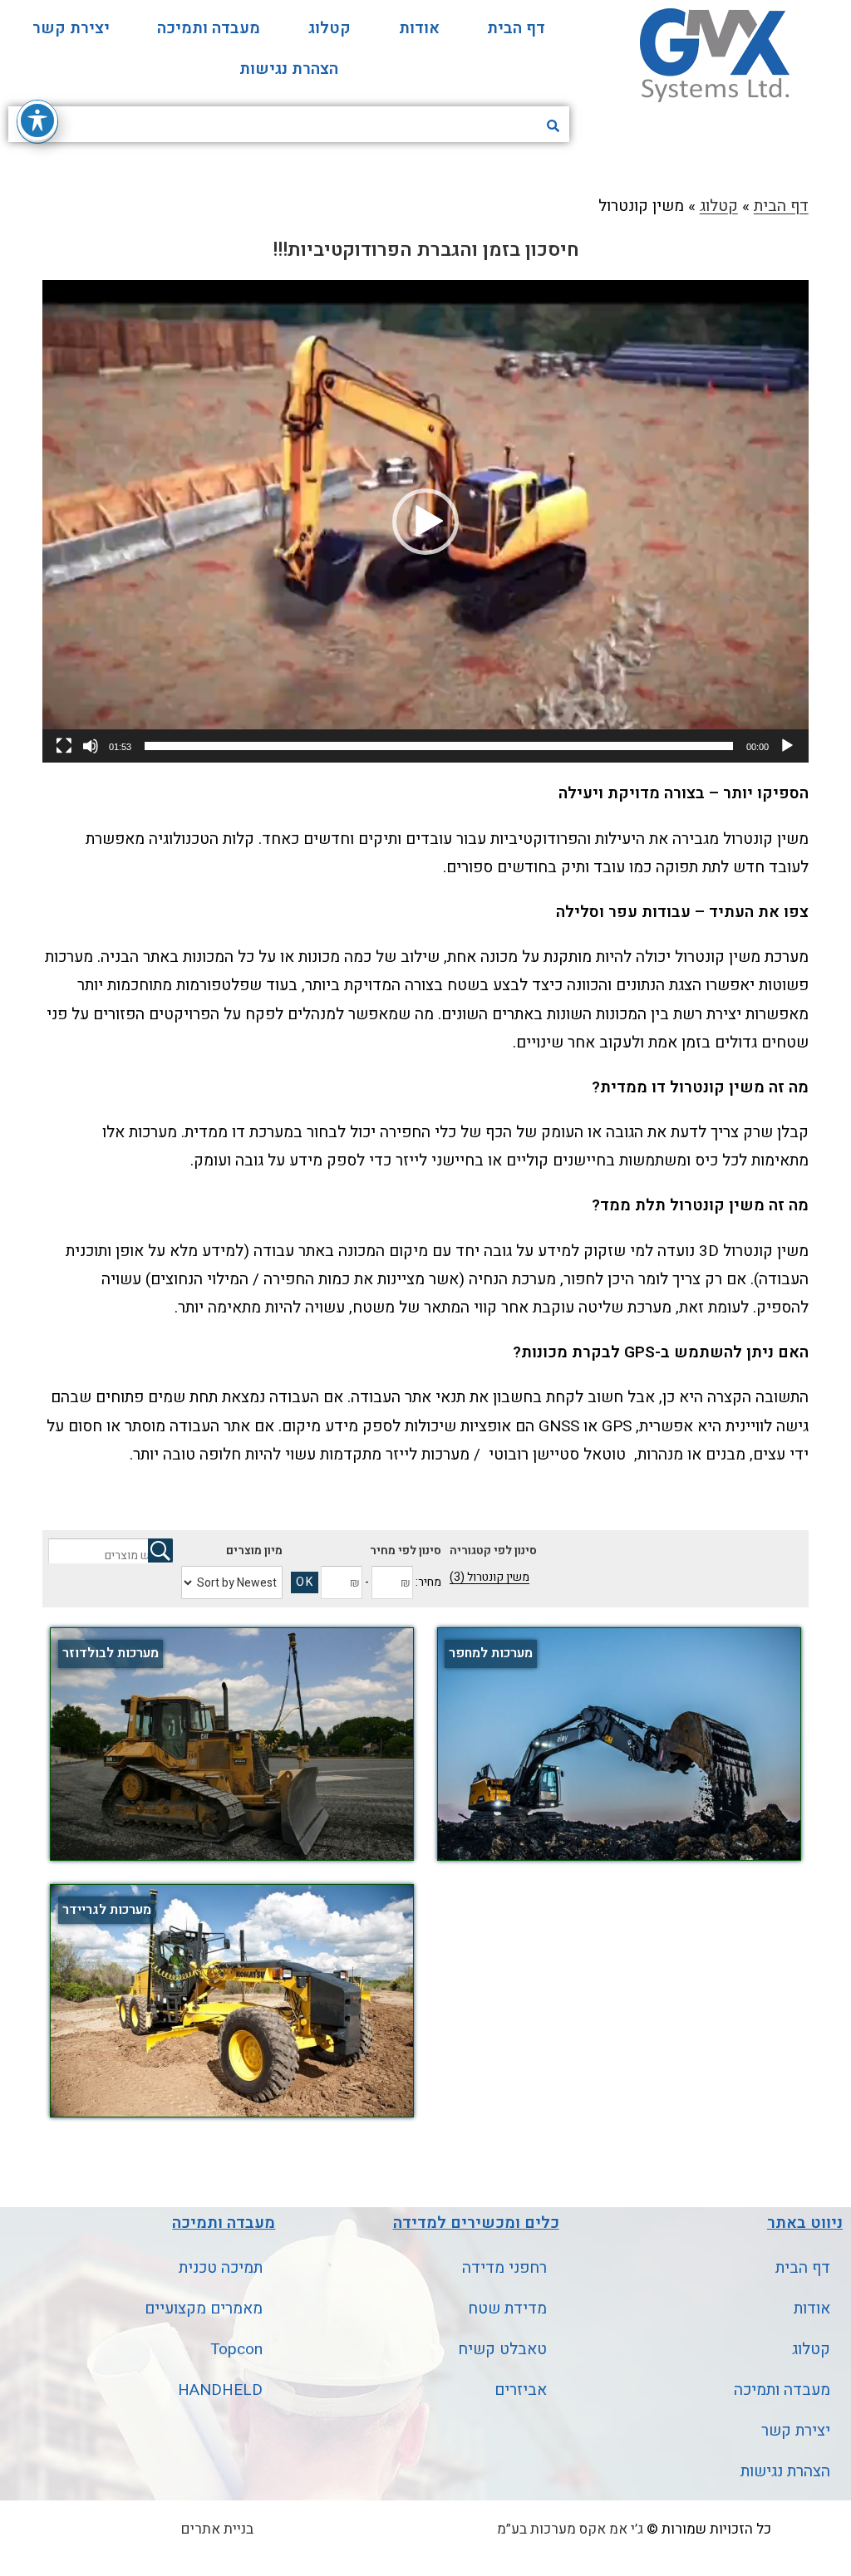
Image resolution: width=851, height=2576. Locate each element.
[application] (425, 521)
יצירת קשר (71, 28)
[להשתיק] (91, 746)
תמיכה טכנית (221, 2268)
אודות (419, 28)
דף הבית (516, 28)
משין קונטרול (489, 1577)
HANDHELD (220, 2390)
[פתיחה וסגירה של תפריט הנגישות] (37, 120)
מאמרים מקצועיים (204, 2309)
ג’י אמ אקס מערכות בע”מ (570, 2529)
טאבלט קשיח (502, 2349)
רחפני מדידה (504, 2268)
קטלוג (330, 28)
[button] (425, 522)
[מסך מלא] (64, 746)
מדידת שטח (507, 2309)
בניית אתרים (217, 2529)
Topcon (236, 2349)
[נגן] (787, 746)
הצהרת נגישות (289, 69)
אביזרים (521, 2390)
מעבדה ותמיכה (209, 28)
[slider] (439, 746)
